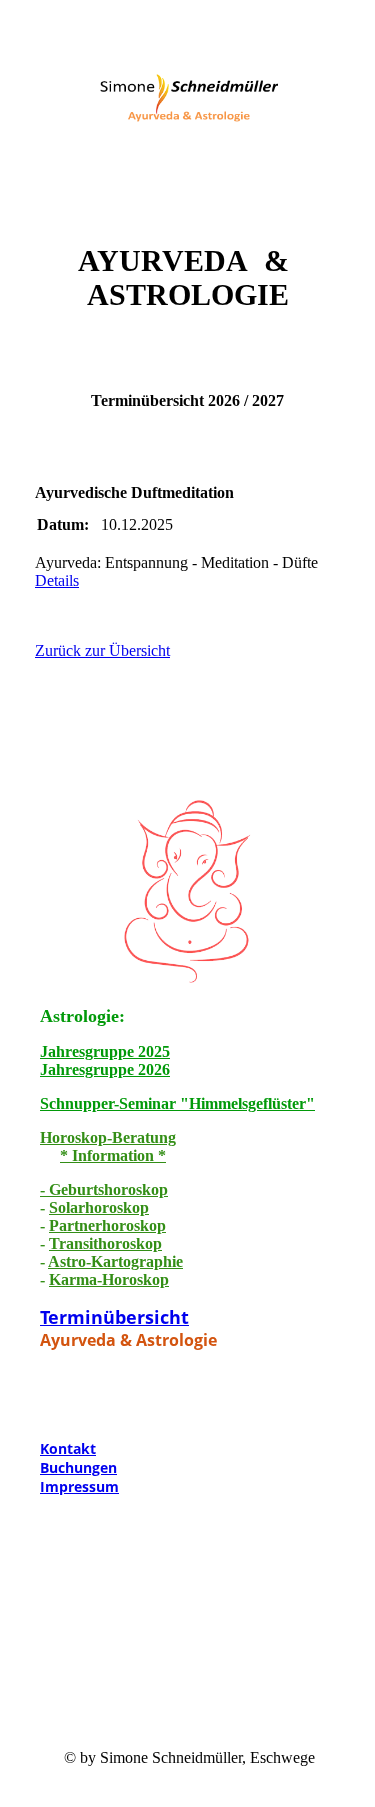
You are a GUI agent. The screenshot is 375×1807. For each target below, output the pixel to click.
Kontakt (68, 1448)
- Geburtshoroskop (104, 1189)
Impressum (79, 1486)
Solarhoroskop (99, 1207)
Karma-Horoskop (109, 1279)
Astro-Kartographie (115, 1261)
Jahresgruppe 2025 (105, 1051)
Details (57, 580)
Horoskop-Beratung (108, 1137)
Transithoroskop (105, 1243)
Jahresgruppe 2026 (105, 1069)
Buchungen (78, 1467)
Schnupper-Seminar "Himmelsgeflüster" (177, 1103)
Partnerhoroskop (107, 1225)
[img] (188, 103)
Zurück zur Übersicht (102, 650)
